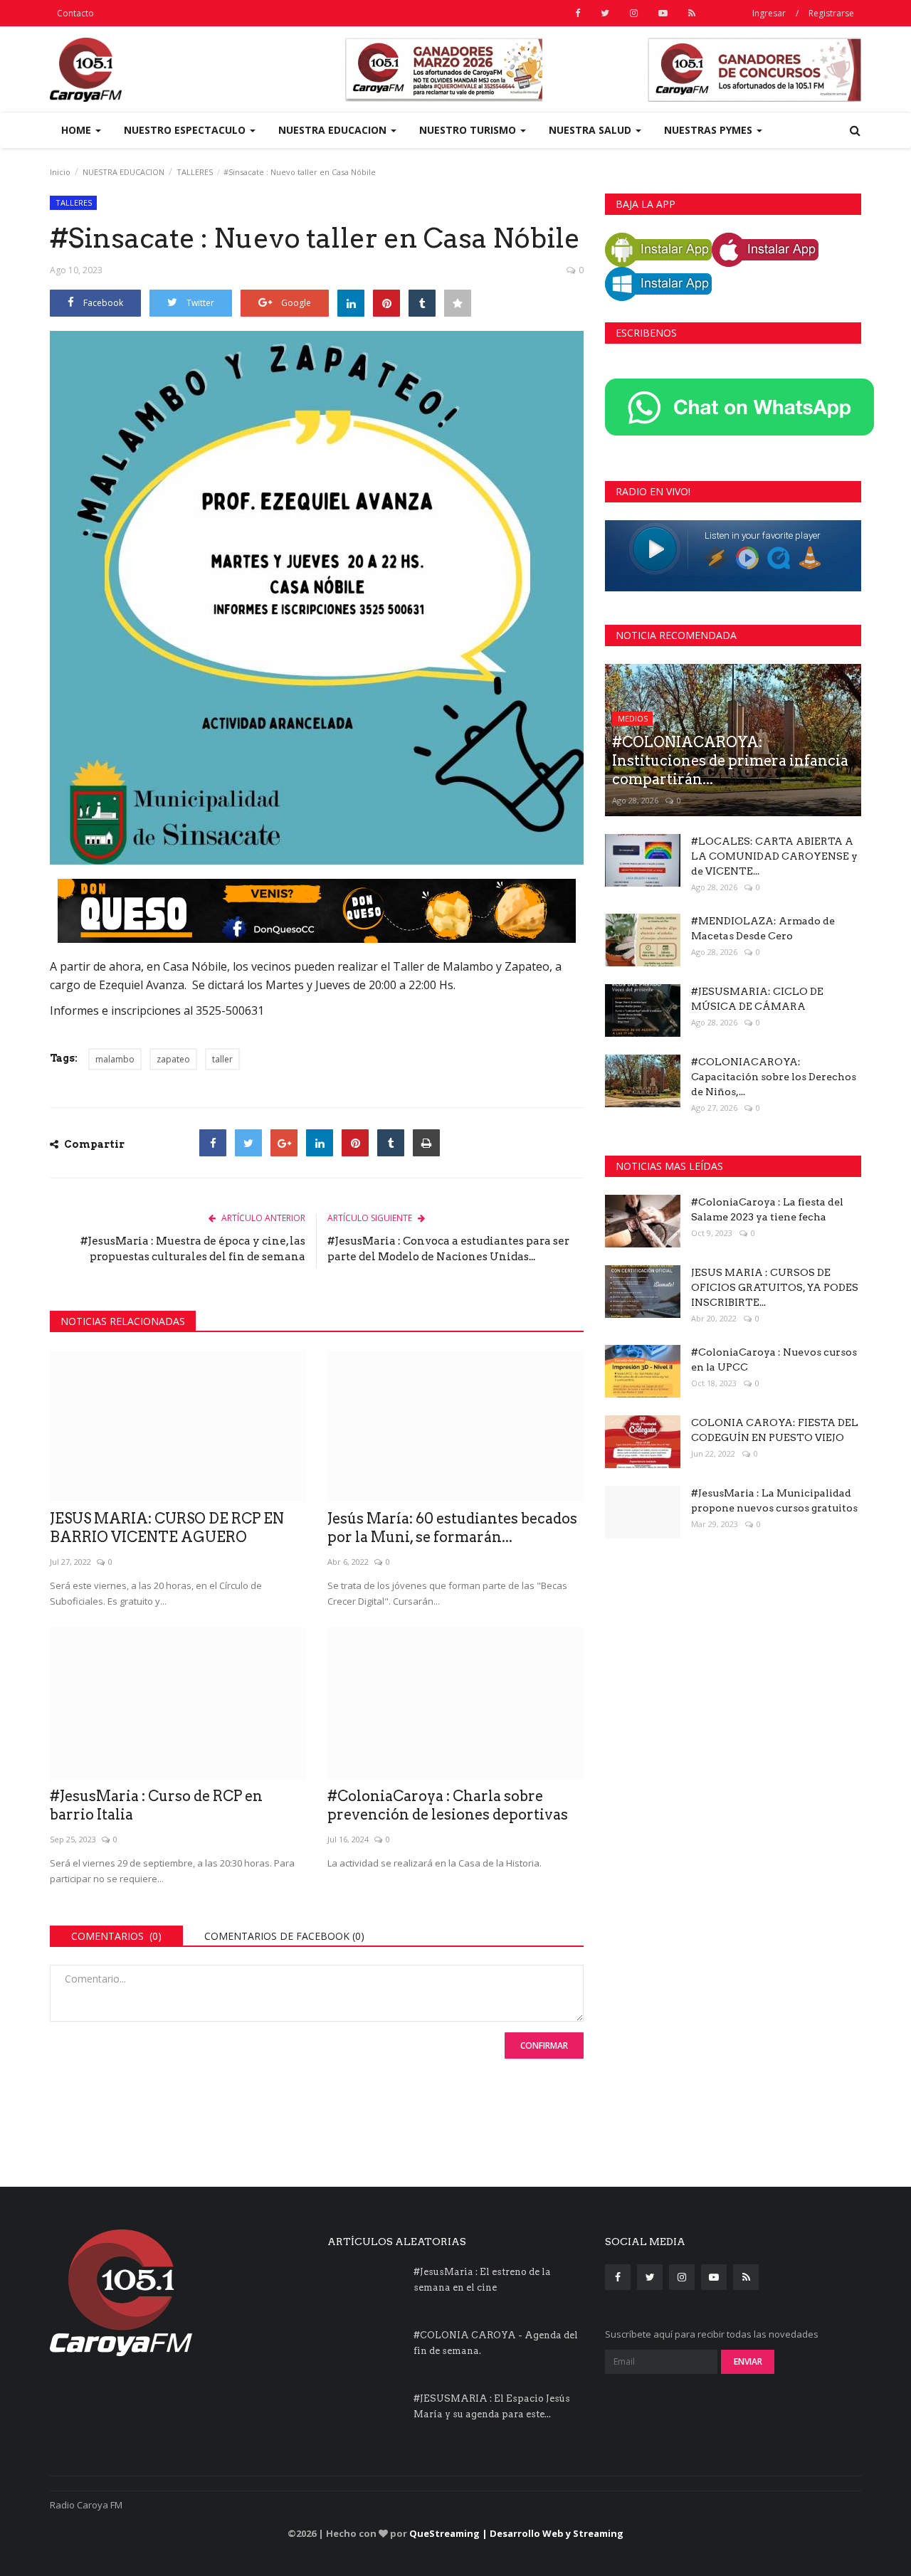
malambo (115, 1059)
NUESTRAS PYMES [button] (710, 130)
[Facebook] (213, 1143)
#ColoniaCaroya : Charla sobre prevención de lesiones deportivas (448, 1805)
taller (222, 1059)
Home (78, 130)
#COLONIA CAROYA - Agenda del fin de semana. (496, 2343)
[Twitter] (248, 1143)
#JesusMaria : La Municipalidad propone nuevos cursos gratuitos (774, 1500)
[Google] (284, 1143)
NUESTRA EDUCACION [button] (334, 130)
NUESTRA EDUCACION (123, 172)
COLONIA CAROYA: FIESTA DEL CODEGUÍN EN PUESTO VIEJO (775, 1430)
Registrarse (831, 13)
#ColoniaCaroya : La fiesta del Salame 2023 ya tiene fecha (767, 1209)
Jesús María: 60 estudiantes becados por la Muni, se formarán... (452, 1528)
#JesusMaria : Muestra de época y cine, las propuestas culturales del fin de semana (193, 1249)
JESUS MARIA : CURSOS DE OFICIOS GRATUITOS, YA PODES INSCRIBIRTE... (775, 1287)
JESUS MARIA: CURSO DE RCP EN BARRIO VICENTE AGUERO (167, 1528)
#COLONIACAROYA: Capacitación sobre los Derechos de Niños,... (774, 1077)
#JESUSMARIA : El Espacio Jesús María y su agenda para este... (492, 2406)
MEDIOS (633, 718)
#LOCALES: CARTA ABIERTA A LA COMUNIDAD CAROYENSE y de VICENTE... (774, 856)
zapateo (173, 1059)
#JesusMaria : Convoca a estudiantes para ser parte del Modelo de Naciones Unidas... (448, 1249)
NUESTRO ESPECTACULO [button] (186, 130)
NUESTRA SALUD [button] (591, 130)
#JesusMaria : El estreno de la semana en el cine (482, 2280)
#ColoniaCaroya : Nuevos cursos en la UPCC (774, 1360)
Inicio (60, 172)
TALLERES (195, 172)
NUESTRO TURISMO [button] (469, 130)
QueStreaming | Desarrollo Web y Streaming (516, 2533)
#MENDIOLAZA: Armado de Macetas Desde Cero (763, 928)
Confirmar (544, 2046)
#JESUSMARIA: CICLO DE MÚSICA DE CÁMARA (757, 999)
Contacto (75, 13)
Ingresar (769, 13)
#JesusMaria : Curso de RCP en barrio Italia (156, 1805)
